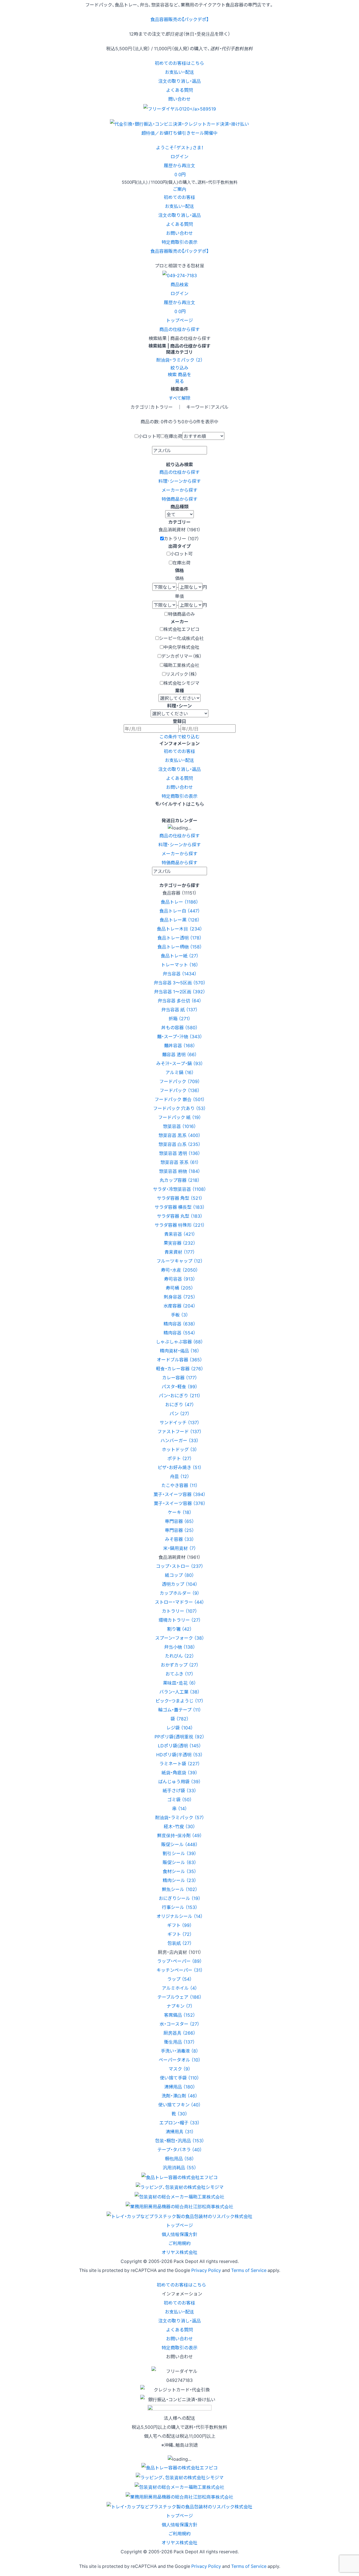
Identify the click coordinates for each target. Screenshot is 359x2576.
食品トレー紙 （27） (180, 955)
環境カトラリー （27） (180, 1620)
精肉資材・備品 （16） (180, 1350)
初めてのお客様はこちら (179, 63)
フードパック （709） (180, 1081)
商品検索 (179, 284)
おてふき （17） (179, 1674)
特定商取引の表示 (179, 242)
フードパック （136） (180, 1090)
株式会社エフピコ (181, 629)
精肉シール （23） (179, 1880)
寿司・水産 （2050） (179, 1270)
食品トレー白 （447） (180, 911)
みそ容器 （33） (179, 1539)
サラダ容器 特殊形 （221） (180, 1225)
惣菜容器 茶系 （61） (180, 1162)
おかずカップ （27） (180, 1665)
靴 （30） (179, 2113)
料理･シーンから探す (180, 481)
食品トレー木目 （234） (179, 929)
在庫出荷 (173, 436)
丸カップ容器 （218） (180, 1180)
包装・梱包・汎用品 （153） (180, 2140)
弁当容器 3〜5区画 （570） (180, 982)
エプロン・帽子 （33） (179, 2122)
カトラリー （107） (179, 1611)
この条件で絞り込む (179, 736)
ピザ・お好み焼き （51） (180, 1467)
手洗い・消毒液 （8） (179, 2051)
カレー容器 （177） (180, 1377)
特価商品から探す (179, 499)
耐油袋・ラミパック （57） (180, 1817)
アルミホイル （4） (179, 1988)
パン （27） (179, 1413)
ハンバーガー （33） (179, 1440)
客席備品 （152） (180, 2015)
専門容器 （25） (179, 1530)
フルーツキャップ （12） (180, 1261)
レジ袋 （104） (180, 1727)
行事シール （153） (180, 1907)
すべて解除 (179, 398)
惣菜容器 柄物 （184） (180, 1171)
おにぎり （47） (180, 1404)
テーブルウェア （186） (179, 1997)
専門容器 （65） (179, 1521)
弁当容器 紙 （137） (179, 1009)
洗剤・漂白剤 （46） (179, 2095)
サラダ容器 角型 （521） (180, 1198)
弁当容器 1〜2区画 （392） (180, 991)
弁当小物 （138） (180, 1647)
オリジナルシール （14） (180, 1916)
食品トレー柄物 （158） (180, 946)
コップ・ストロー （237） (180, 1566)
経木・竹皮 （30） (179, 1826)
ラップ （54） (179, 1979)
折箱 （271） (179, 1018)
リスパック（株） (181, 674)
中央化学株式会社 (181, 647)
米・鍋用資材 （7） (180, 1548)
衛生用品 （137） (179, 2042)
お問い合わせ (179, 233)
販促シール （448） (179, 1844)
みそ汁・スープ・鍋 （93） (180, 1063)
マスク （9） (179, 2069)
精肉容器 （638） (179, 1323)
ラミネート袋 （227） (180, 1763)
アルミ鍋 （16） (180, 1072)
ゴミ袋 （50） (179, 1799)
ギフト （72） (180, 1934)
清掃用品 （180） (180, 2086)
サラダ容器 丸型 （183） (180, 1216)
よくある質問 (179, 90)
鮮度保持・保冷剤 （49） (179, 1835)
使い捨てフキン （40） (179, 2104)
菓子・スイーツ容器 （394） (179, 1494)
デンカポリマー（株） (181, 656)
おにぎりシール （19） (180, 1898)
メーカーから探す (179, 490)
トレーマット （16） (180, 964)
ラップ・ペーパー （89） (179, 1961)
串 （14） (180, 1808)
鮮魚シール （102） (180, 1889)
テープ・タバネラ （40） (180, 2149)
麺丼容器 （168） (180, 1045)
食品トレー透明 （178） (179, 937)
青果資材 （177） (180, 1252)
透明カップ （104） (180, 1584)
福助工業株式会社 (181, 665)
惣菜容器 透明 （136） (180, 1153)
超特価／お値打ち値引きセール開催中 (179, 133)
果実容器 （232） (179, 1243)
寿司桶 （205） (179, 1288)
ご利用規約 (179, 2243)
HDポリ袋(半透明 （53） (179, 1754)
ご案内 (179, 189)
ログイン (179, 156)
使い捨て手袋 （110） (179, 2078)
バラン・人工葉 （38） (179, 1692)
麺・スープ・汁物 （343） (180, 1036)
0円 (180, 174)
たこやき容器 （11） (179, 1485)
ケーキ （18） (180, 1512)
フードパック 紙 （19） (180, 1117)
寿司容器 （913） (180, 1279)
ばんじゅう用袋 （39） (179, 1781)
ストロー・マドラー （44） (179, 1602)
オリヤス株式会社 (179, 2252)
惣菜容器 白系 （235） (179, 1144)
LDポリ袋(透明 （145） (179, 1745)
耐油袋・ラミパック (179, 360)
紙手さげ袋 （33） (179, 1790)
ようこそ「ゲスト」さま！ (180, 147)
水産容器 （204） (179, 1306)
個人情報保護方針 (179, 2234)
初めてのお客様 (179, 197)
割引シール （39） (179, 1853)
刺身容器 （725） (180, 1297)
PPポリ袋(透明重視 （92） (179, 1736)
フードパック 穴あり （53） (179, 1108)
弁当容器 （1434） (180, 973)
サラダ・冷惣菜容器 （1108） (179, 1189)
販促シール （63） (179, 1862)
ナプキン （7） (180, 2006)
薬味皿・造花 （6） (179, 1683)
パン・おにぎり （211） (180, 1395)
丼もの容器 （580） (179, 1027)
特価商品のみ (181, 614)
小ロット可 (149, 436)
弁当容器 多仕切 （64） (179, 1000)
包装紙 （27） (180, 1943)
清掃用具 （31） (180, 2131)
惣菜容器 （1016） (179, 1126)
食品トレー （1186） (179, 902)
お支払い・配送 (179, 72)
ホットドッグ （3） (179, 1449)
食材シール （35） (179, 1871)
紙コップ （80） (179, 1575)
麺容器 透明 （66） (179, 1054)
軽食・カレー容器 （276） (180, 1368)
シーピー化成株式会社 (181, 638)
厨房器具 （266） (179, 2033)
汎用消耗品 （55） (179, 2167)
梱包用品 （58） (179, 2158)
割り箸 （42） (179, 1629)
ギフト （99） (179, 1925)
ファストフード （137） (179, 1431)
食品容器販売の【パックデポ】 (179, 19)
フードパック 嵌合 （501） (180, 1099)
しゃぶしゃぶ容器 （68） (179, 1341)
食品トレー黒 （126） (180, 920)
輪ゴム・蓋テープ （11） (180, 1709)
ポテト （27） (180, 1458)
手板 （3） (179, 1315)
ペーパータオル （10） (180, 2060)
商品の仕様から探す (179, 329)
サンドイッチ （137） (179, 1422)
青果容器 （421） (180, 1234)
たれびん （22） (179, 1656)
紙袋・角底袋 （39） (179, 1772)
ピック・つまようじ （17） (179, 1701)
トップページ (179, 320)
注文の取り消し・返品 (179, 81)
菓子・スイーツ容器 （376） (180, 1503)
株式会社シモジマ (181, 683)
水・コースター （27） (179, 2024)
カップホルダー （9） (179, 1593)
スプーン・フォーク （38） (180, 1638)
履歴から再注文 (179, 302)
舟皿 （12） (180, 1476)
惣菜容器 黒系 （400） (179, 1135)
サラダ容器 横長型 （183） (180, 1207)
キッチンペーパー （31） (180, 1970)
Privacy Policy (206, 2270)
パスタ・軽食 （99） (179, 1386)
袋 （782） (180, 1718)
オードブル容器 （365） (179, 1359)
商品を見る (183, 378)
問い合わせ (179, 99)
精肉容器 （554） (179, 1332)
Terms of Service (249, 2270)
